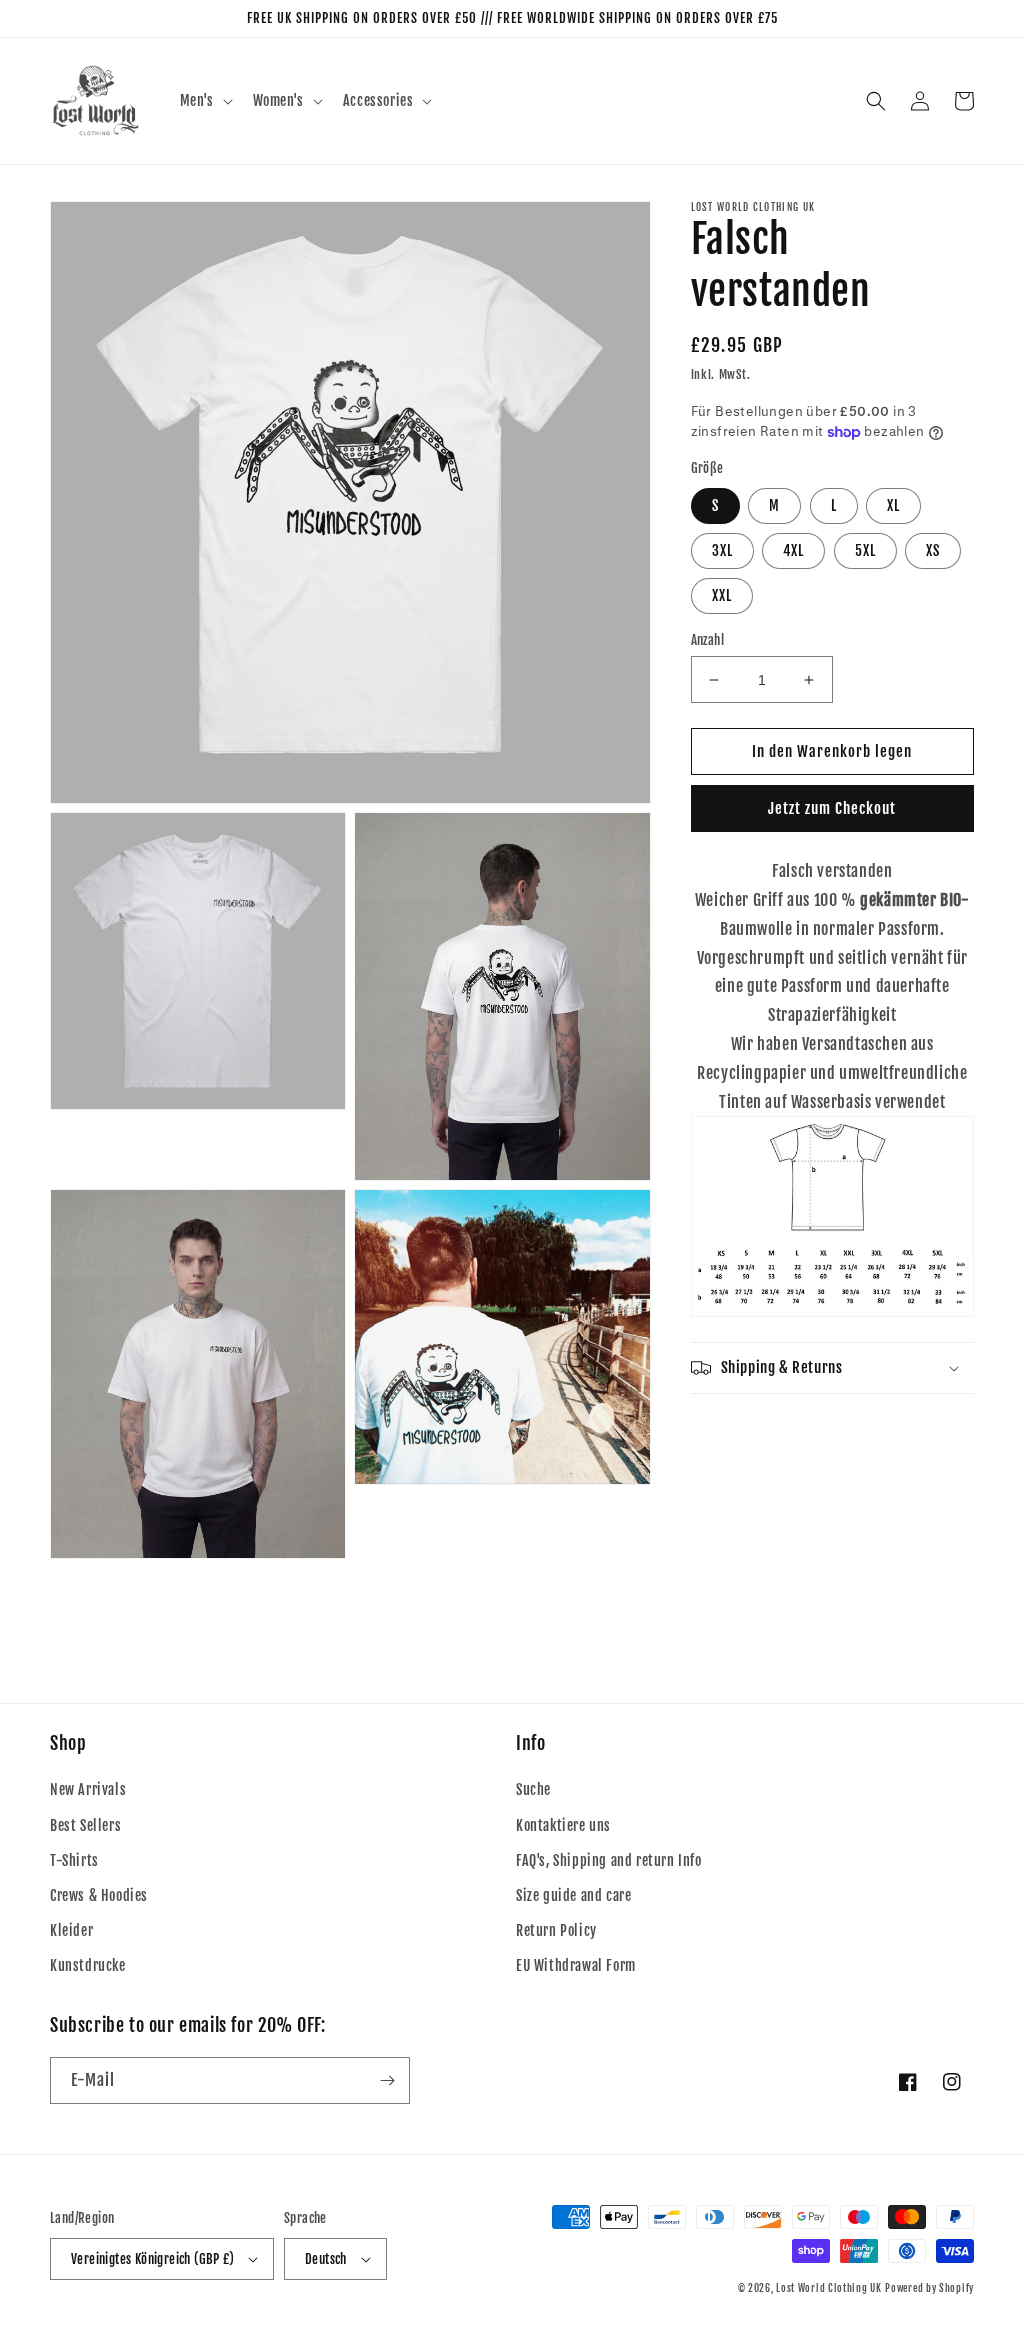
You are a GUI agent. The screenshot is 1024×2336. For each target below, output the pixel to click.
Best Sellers (85, 1825)
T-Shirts (74, 1860)
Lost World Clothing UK (828, 2288)
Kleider (71, 1930)
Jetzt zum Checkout (832, 808)
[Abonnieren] (387, 2080)
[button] (204, 101)
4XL (793, 550)
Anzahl (707, 640)
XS (933, 550)
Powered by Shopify (929, 2288)
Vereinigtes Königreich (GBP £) (152, 2259)
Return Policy (556, 1930)
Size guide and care (573, 1895)
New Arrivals (88, 1789)
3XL (722, 550)
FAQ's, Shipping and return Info (609, 1860)
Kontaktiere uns (563, 1825)
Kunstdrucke (88, 1965)
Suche (533, 1789)
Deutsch (326, 2259)
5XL (865, 550)
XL (893, 505)
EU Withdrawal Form (576, 1965)
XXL (722, 595)
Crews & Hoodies (99, 1895)
